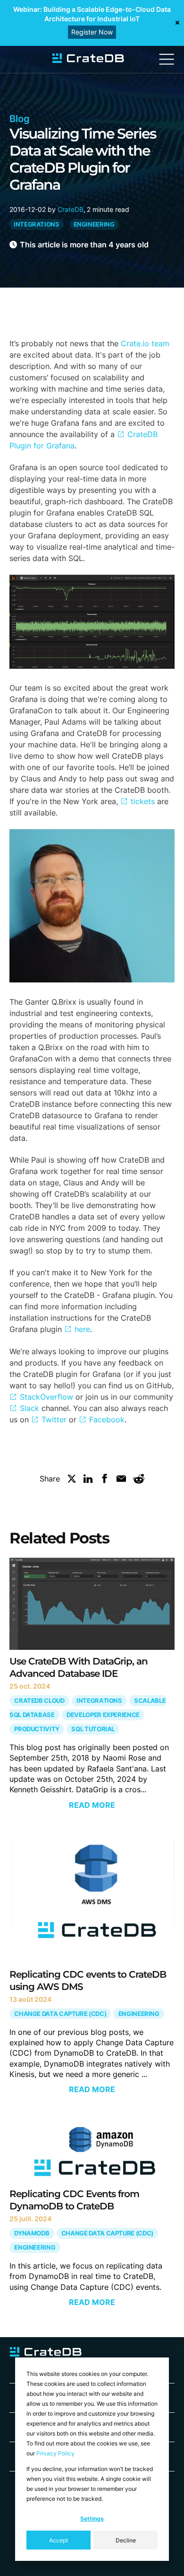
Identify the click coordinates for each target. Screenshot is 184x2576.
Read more (92, 1805)
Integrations (37, 224)
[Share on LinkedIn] (88, 1481)
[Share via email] (121, 1481)
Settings (92, 2519)
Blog (20, 119)
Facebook (107, 1419)
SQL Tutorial (93, 1729)
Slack (29, 1408)
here (82, 1329)
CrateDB (71, 209)
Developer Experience (103, 1715)
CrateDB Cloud (39, 1701)
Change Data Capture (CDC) (60, 2014)
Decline (126, 2540)
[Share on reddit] (139, 1481)
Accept (59, 2540)
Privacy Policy (55, 2453)
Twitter (54, 1419)
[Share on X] (72, 1481)
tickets (143, 801)
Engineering (94, 224)
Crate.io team (145, 343)
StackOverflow (46, 1397)
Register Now (92, 32)
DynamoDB (32, 2233)
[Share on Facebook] (105, 1481)
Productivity (37, 1729)
